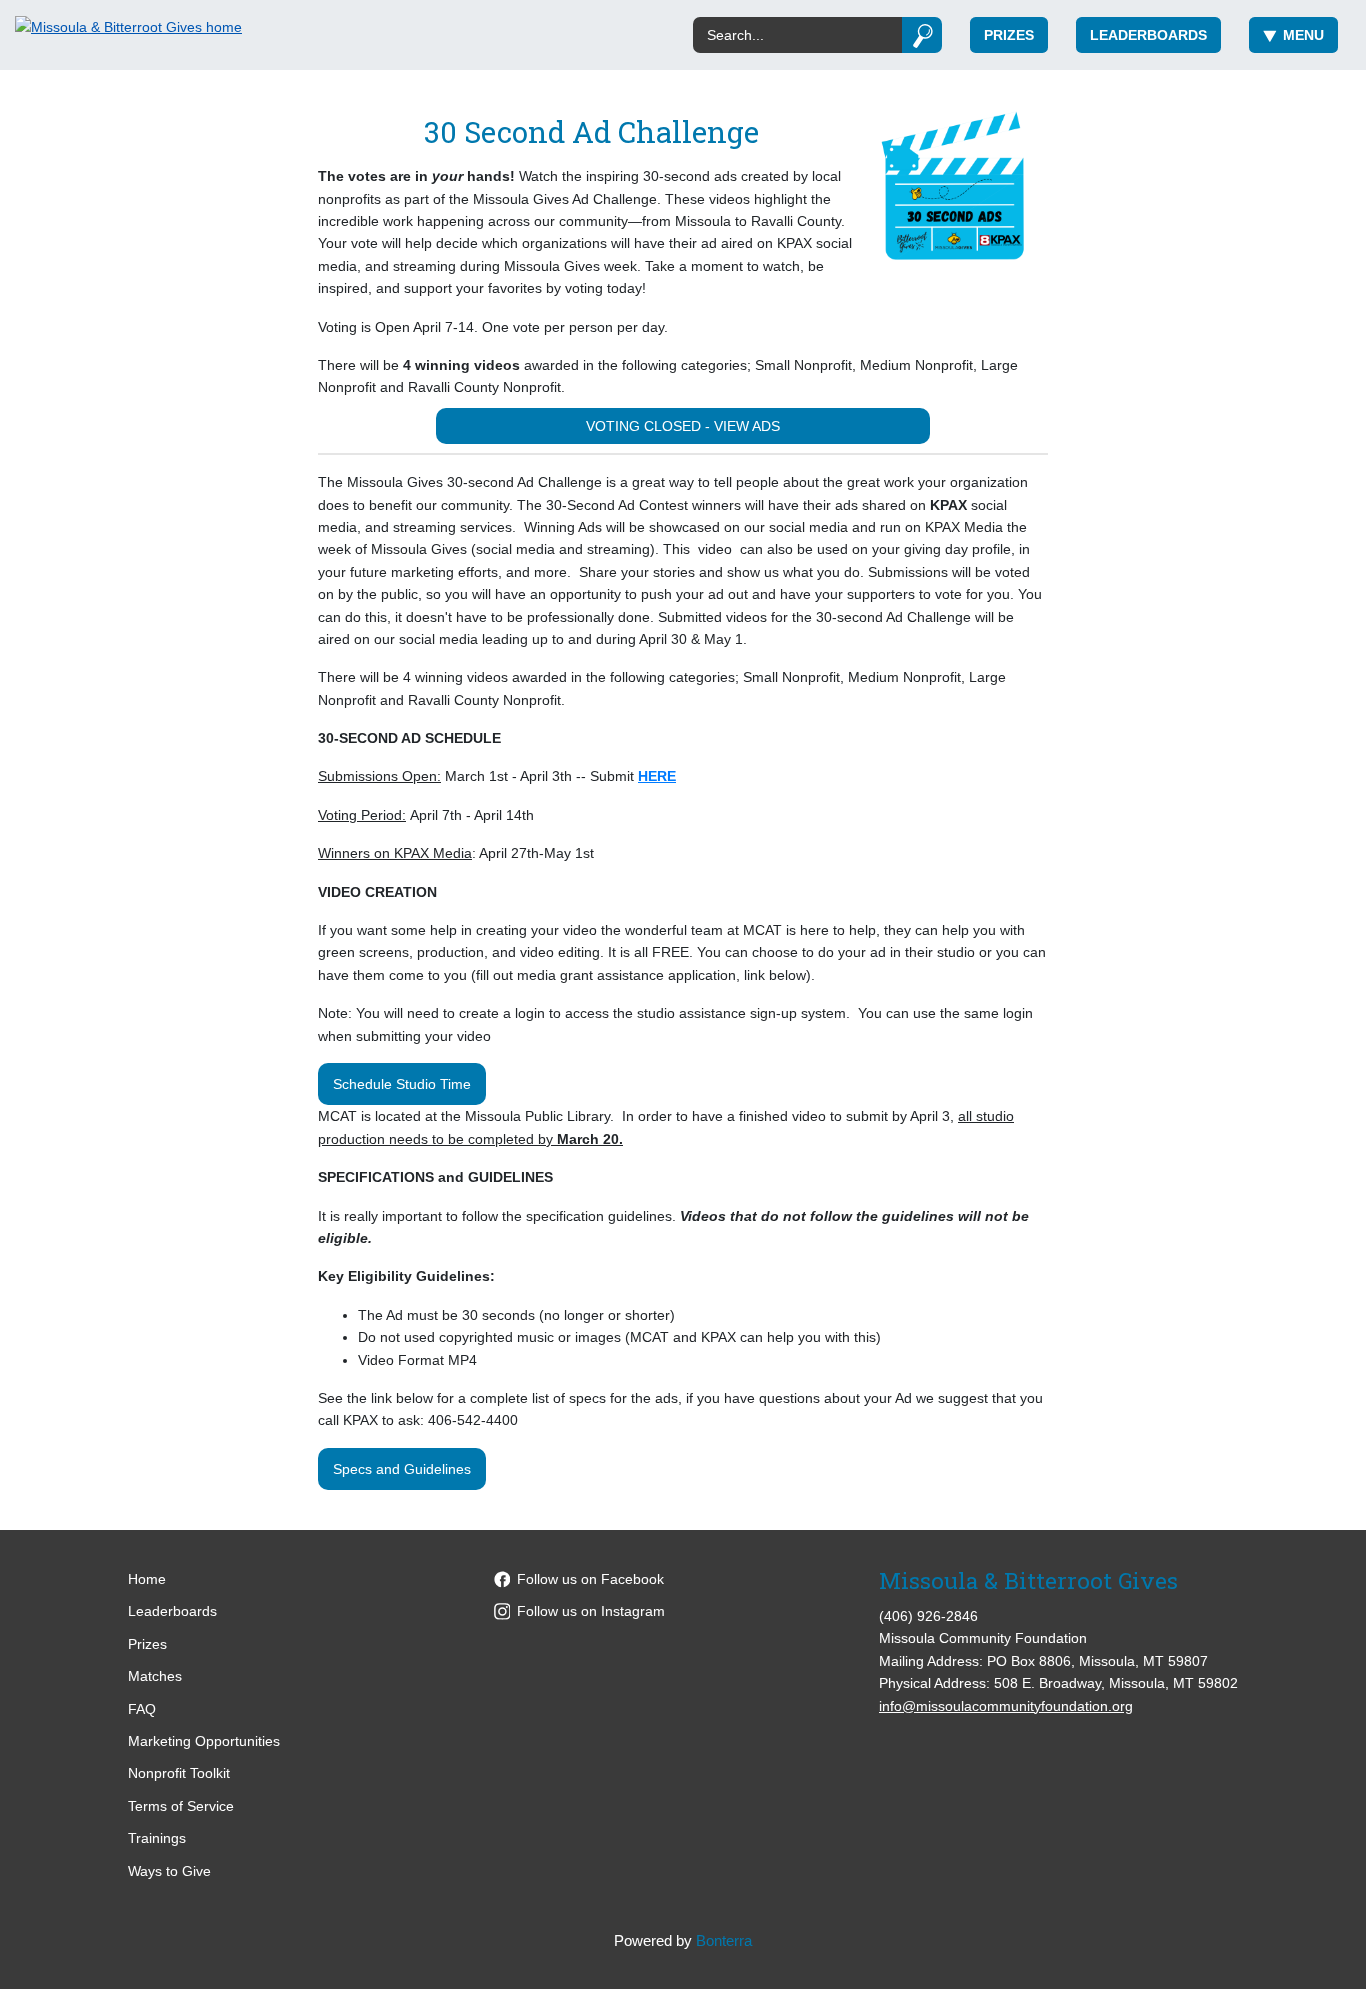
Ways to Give (169, 1871)
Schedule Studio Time (402, 1084)
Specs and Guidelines (402, 1469)
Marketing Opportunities (204, 1741)
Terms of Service (181, 1806)
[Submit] (922, 35)
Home (147, 1579)
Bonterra (724, 1940)
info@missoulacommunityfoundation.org (1006, 1706)
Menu (1303, 35)
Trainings (157, 1838)
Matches (155, 1676)
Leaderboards (1148, 35)
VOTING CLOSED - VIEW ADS (683, 426)
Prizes (1009, 35)
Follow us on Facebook (590, 1579)
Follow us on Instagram (591, 1611)
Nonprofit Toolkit (179, 1773)
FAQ (142, 1709)
